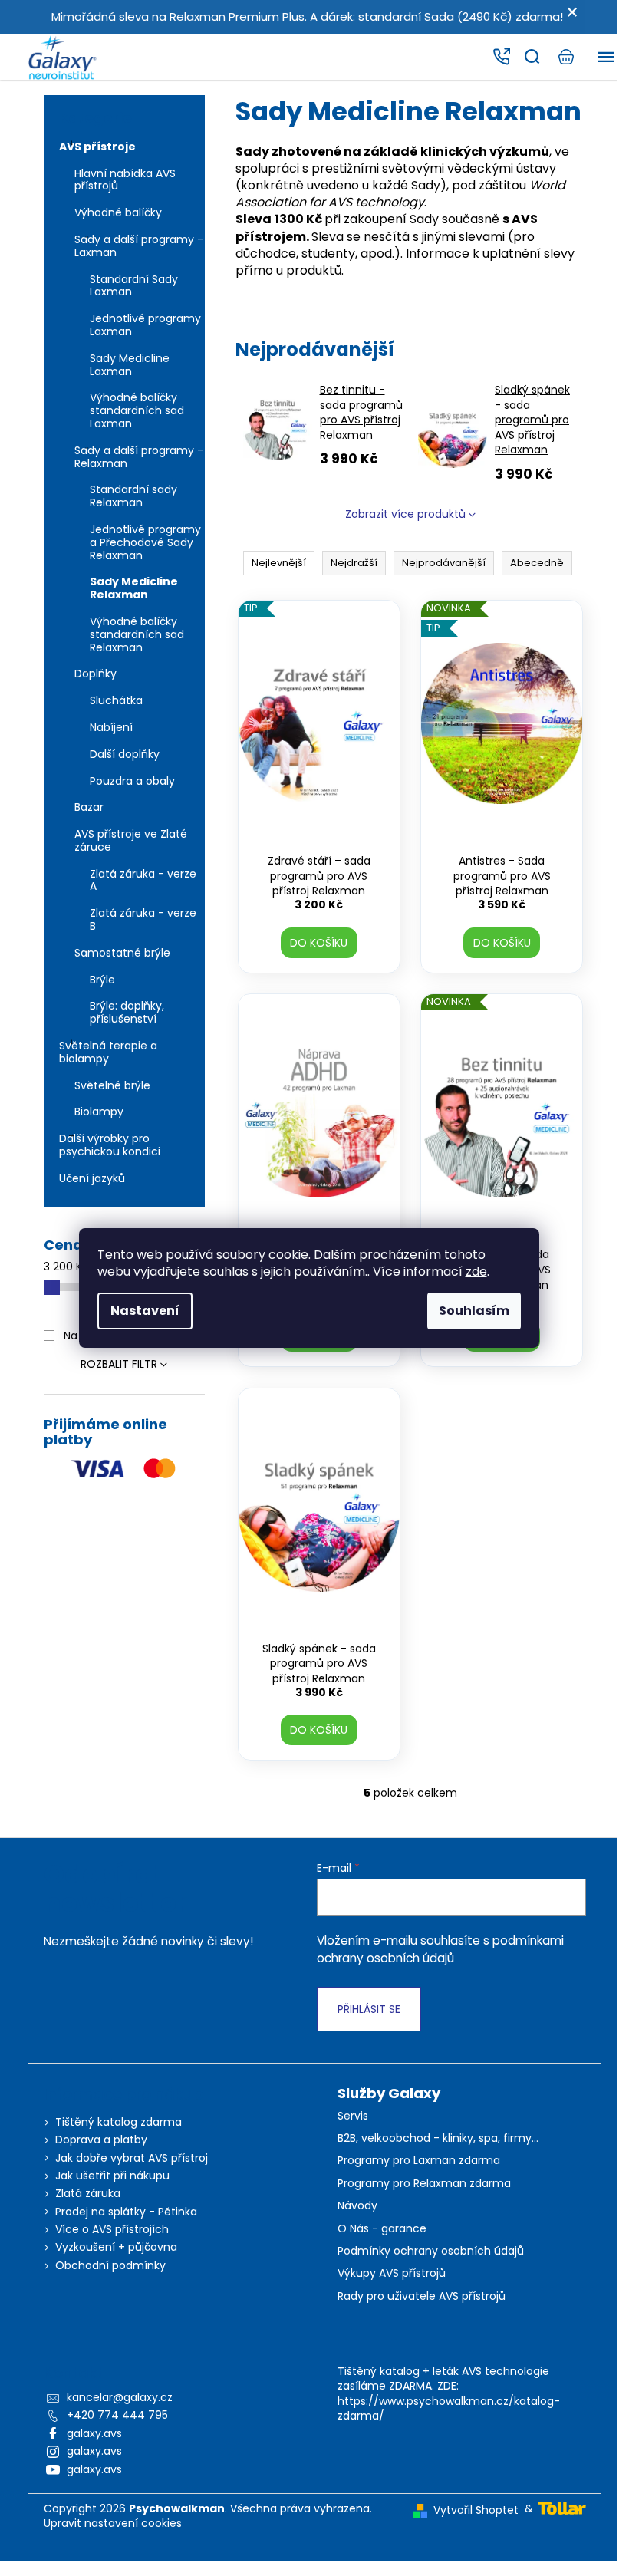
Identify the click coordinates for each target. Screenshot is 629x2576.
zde (476, 1272)
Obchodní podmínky (110, 2265)
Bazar (89, 807)
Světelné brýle (112, 1085)
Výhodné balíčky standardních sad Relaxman (137, 634)
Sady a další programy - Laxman (139, 246)
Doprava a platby (101, 2140)
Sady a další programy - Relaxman (139, 457)
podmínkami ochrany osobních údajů (440, 1949)
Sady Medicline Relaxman (134, 588)
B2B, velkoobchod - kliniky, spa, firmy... (438, 2138)
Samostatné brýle (122, 953)
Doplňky (96, 674)
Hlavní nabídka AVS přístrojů (125, 180)
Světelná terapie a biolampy (108, 1052)
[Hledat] (532, 57)
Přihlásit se (369, 2009)
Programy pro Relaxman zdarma (424, 2184)
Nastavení (145, 1311)
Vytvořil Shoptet (476, 2510)
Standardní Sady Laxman (134, 286)
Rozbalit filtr (119, 1364)
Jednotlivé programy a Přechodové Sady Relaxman (145, 542)
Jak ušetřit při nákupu (112, 2176)
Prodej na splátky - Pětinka (126, 2212)
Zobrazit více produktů (405, 514)
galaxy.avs (94, 2433)
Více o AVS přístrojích (112, 2229)
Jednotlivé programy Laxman (145, 325)
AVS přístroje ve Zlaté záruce (131, 840)
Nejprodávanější (444, 563)
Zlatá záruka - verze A (143, 880)
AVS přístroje (97, 147)
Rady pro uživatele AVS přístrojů (422, 2296)
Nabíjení (111, 727)
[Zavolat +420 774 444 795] (501, 57)
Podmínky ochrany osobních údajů (431, 2251)
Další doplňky (125, 754)
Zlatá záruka (88, 2193)
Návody (357, 2206)
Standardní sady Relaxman (133, 496)
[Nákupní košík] (565, 57)
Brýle (102, 980)
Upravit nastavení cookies (113, 2523)
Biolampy (99, 1112)
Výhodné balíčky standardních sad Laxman (137, 410)
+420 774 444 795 (117, 2415)
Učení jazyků (92, 1178)
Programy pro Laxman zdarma (419, 2161)
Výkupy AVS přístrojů (392, 2273)
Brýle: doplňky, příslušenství (127, 1012)
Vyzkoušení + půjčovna (116, 2247)
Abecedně (537, 563)
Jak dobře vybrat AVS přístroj (132, 2158)
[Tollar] (562, 2507)
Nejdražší (354, 563)
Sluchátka (116, 700)
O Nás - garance (382, 2229)
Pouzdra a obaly (132, 781)
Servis (353, 2116)
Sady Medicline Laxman (130, 365)
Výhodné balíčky (118, 212)
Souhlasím (474, 1311)
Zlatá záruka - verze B (143, 919)
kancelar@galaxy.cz (120, 2397)
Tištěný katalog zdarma (119, 2122)
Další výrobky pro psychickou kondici (110, 1145)
